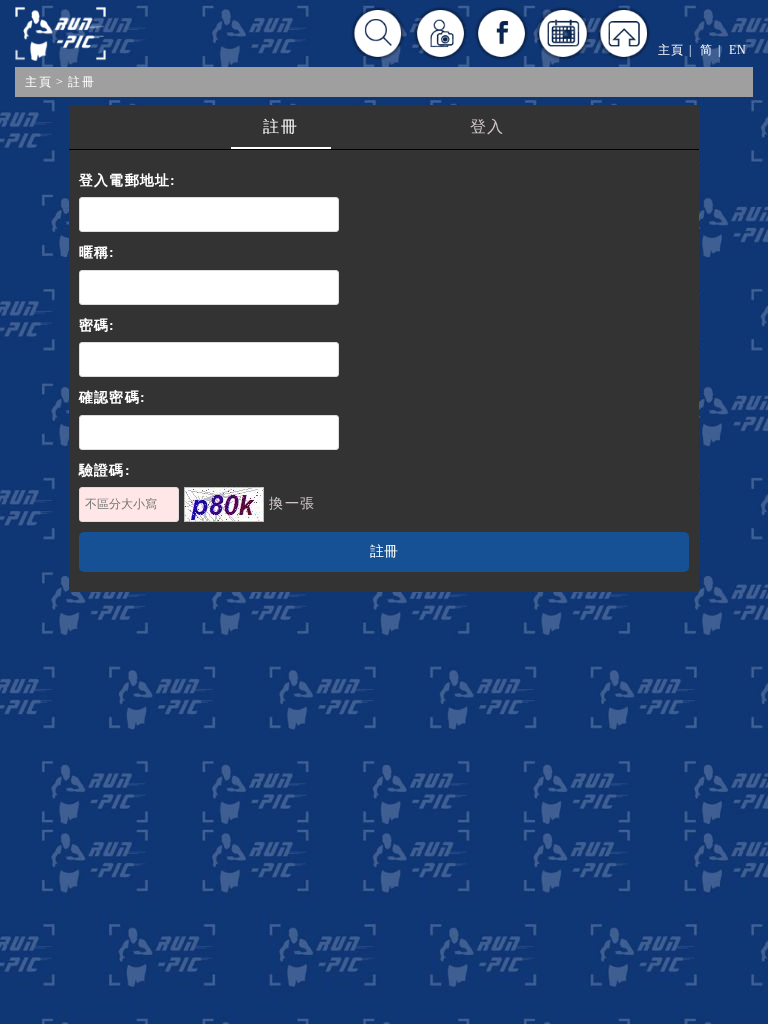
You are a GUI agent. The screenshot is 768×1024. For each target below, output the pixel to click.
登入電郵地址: (127, 180)
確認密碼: (112, 397)
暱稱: (97, 252)
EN (738, 50)
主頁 (38, 82)
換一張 (292, 503)
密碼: (97, 325)
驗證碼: (105, 470)
